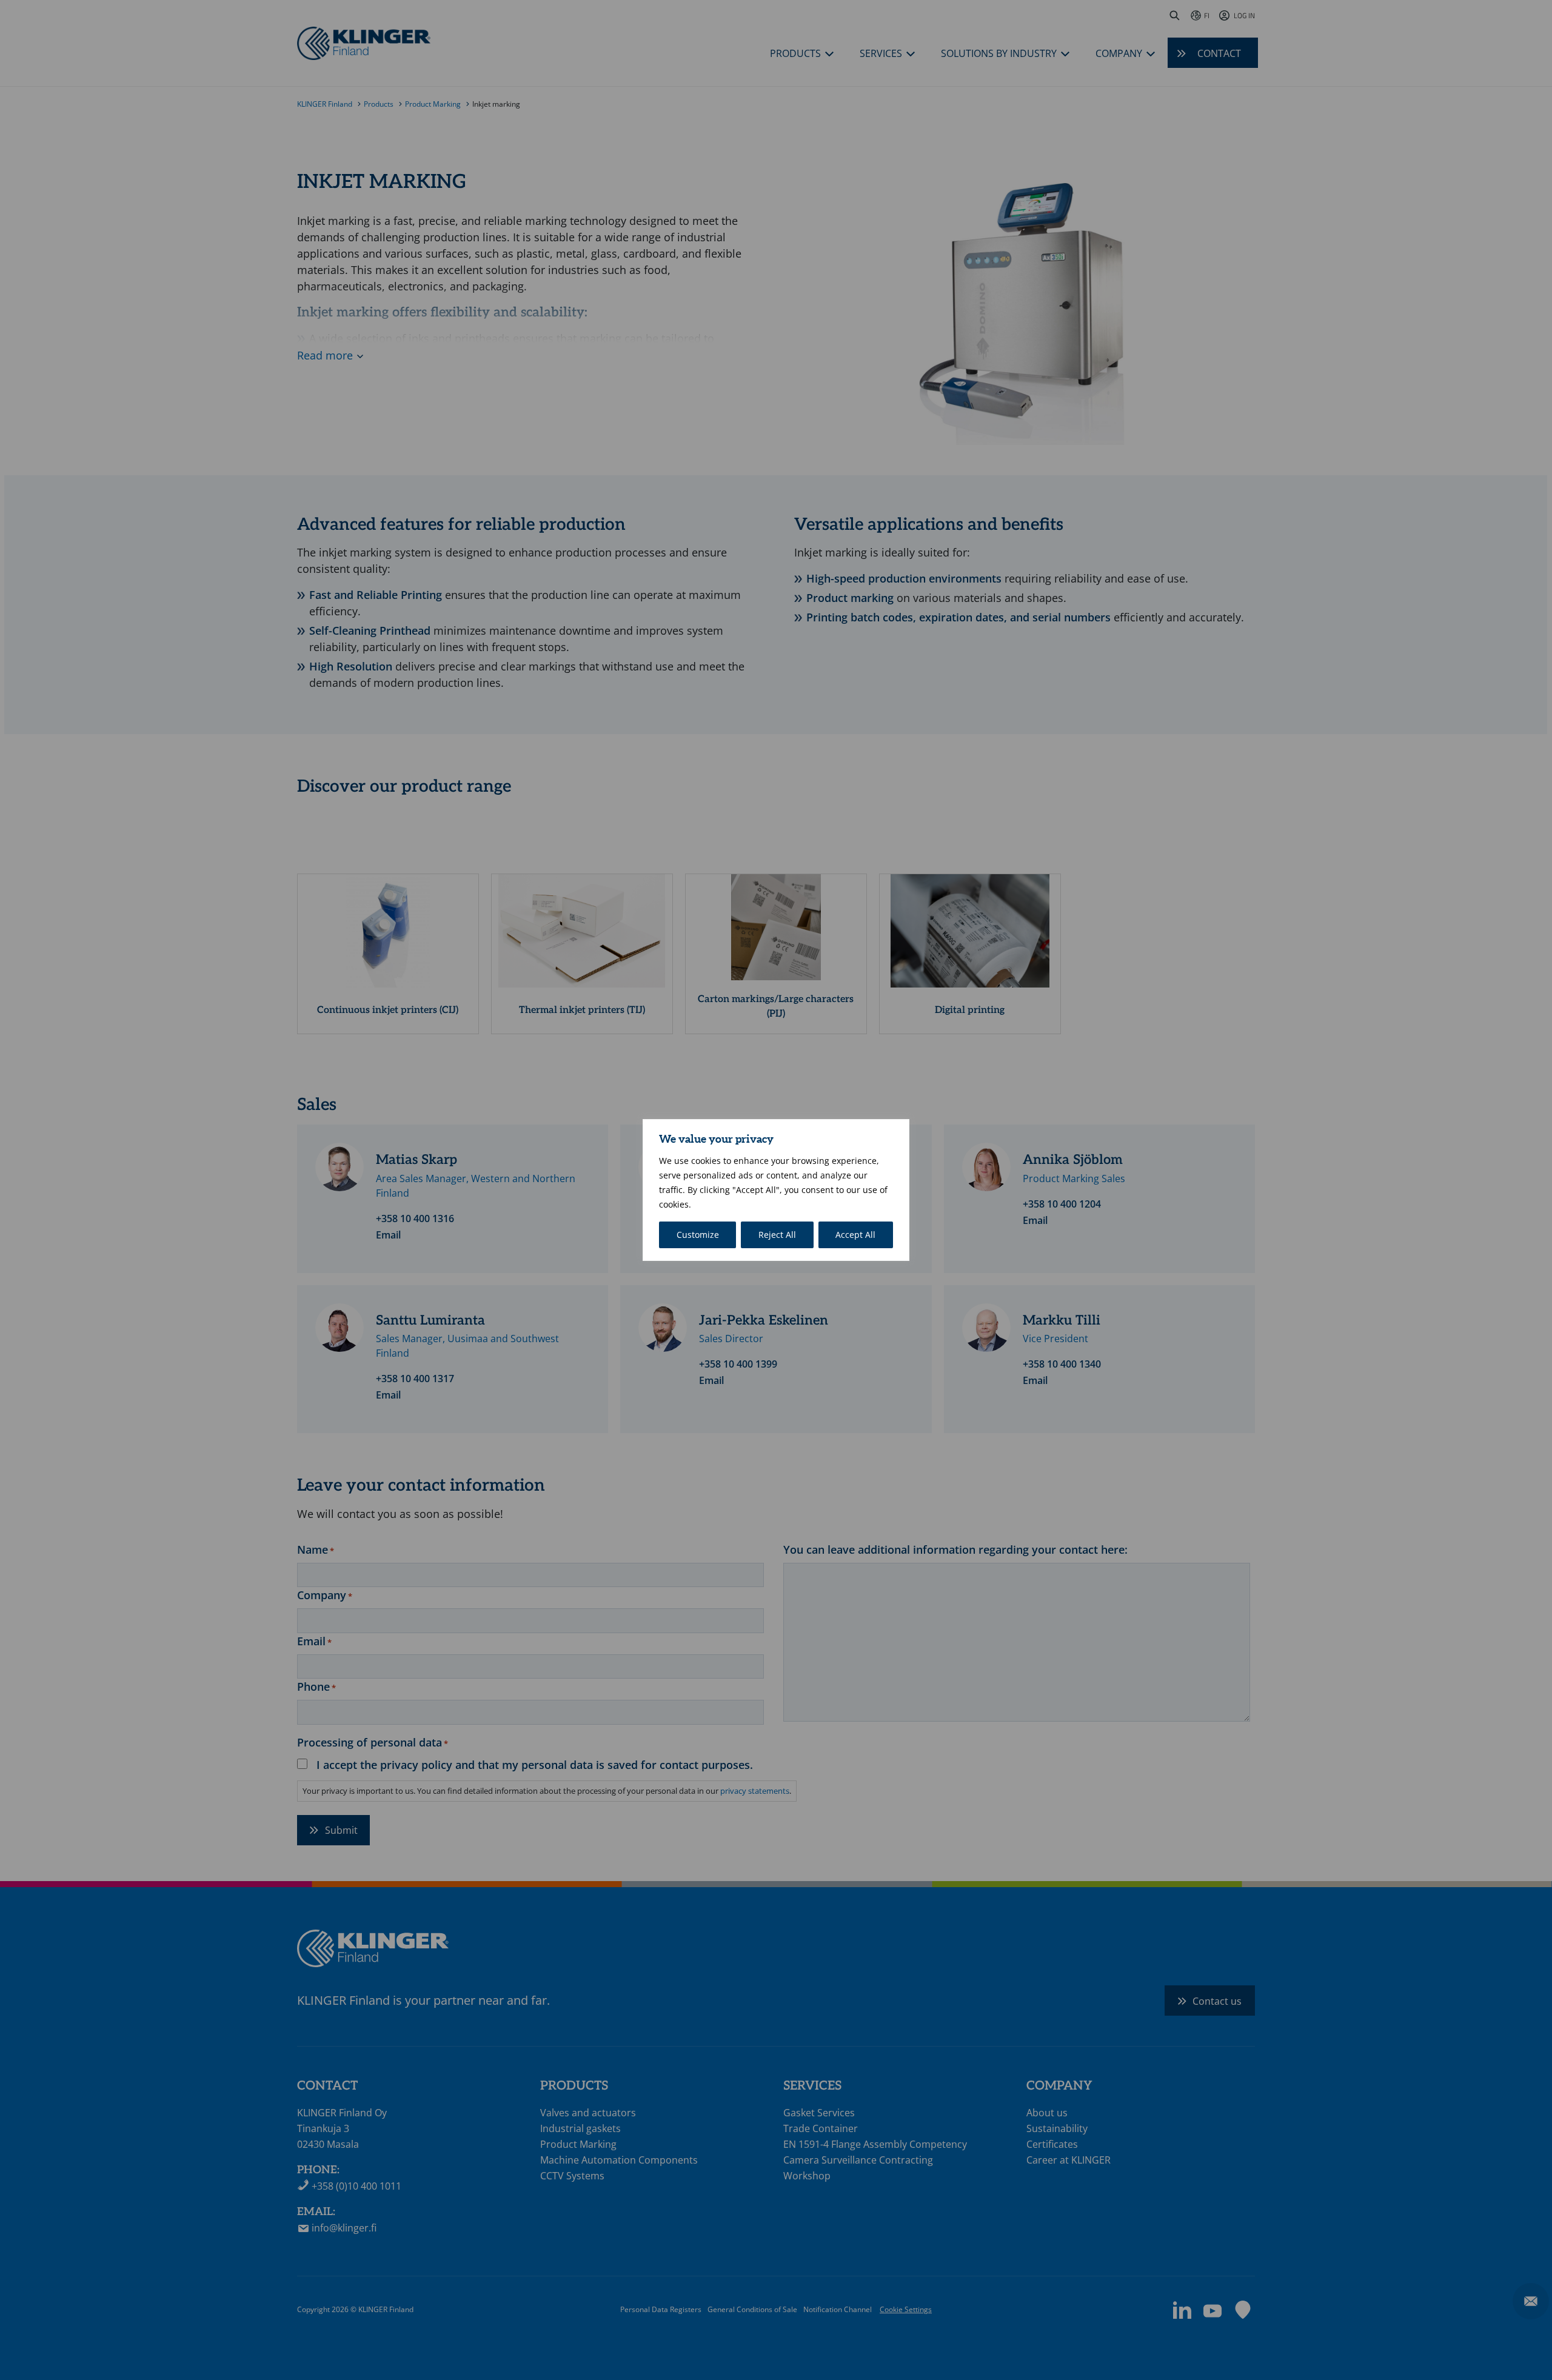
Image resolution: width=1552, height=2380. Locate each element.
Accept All (855, 1235)
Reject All (777, 1235)
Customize (698, 1235)
